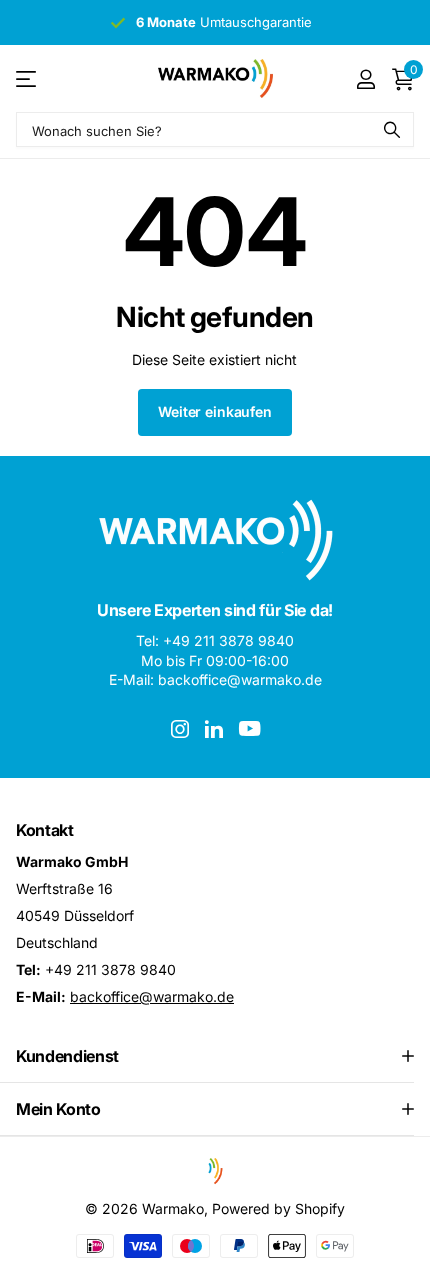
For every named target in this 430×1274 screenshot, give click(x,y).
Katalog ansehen (27, 78)
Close (215, 1056)
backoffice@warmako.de (152, 996)
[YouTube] (249, 728)
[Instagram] (180, 729)
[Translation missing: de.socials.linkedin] (214, 729)
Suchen (392, 129)
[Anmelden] (365, 79)
